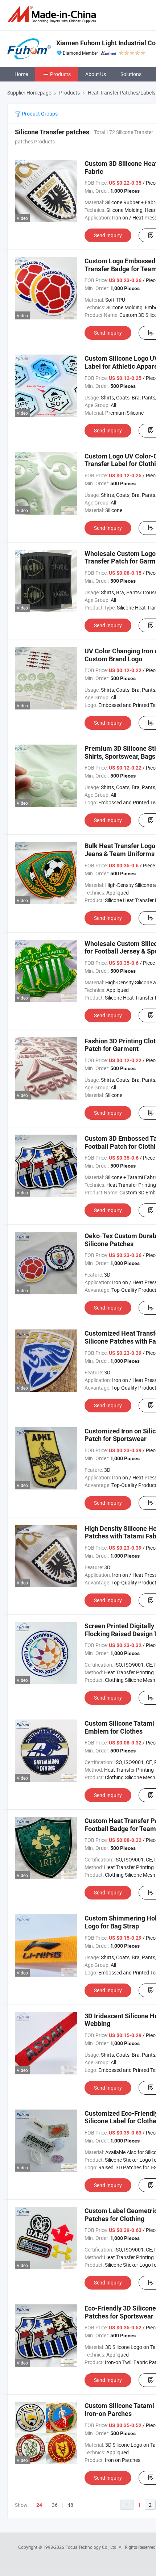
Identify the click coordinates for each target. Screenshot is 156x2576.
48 (70, 2505)
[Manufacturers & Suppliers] (53, 14)
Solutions (131, 74)
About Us (96, 74)
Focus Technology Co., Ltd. (92, 2547)
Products (60, 74)
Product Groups (39, 114)
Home (21, 74)
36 (55, 2505)
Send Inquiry (108, 235)
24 (39, 2505)
